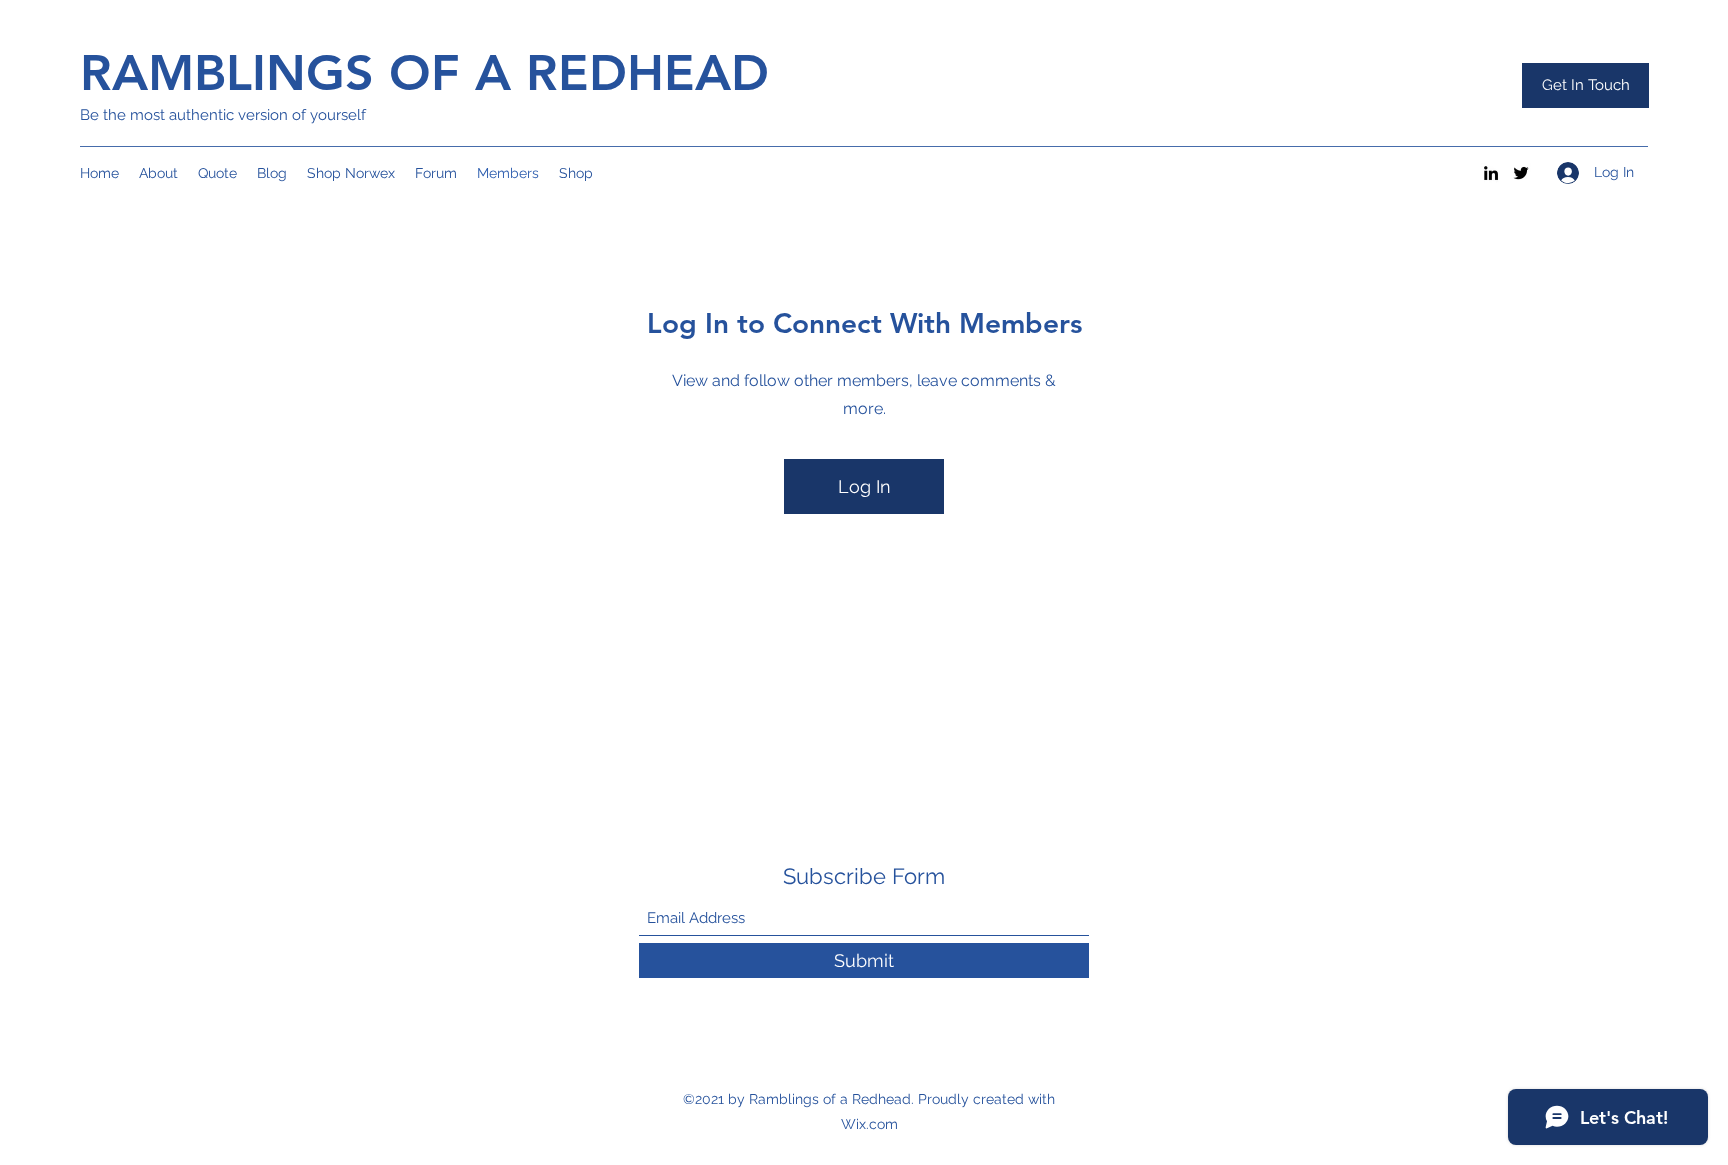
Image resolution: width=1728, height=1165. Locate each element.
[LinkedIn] (1491, 173)
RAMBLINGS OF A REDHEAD (424, 73)
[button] (1585, 85)
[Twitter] (1521, 173)
